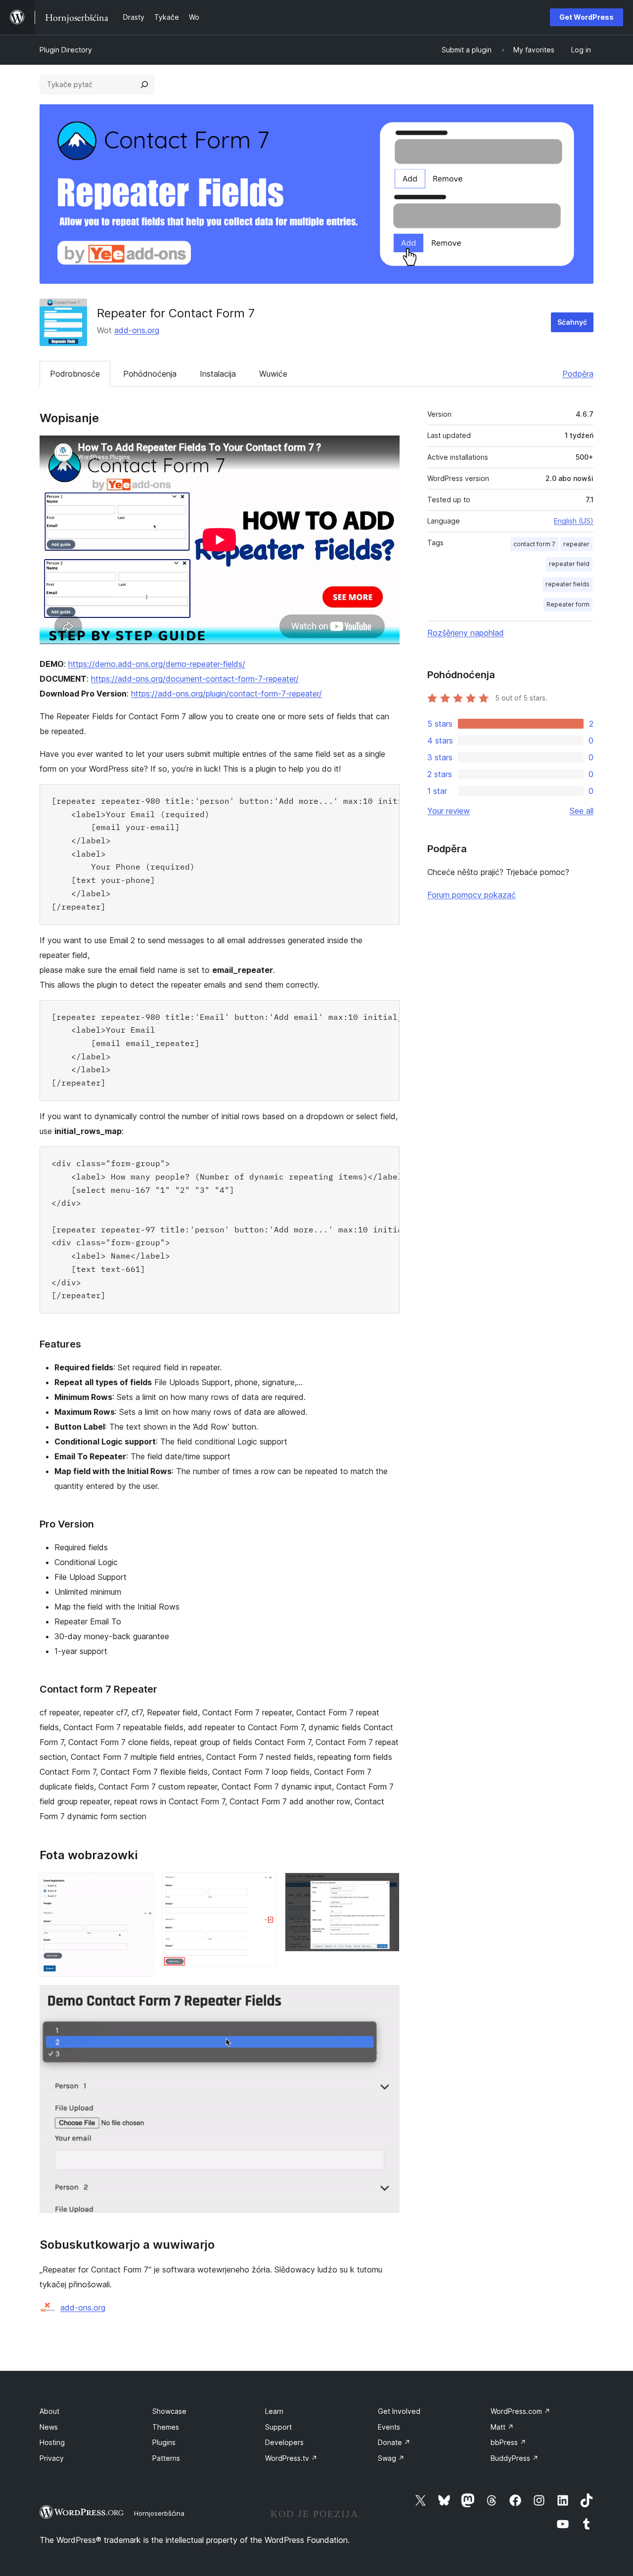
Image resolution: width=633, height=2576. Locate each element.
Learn (274, 2411)
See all (582, 811)
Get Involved (399, 2411)
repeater (576, 544)
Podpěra (578, 374)
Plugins (164, 2442)
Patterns (166, 2458)
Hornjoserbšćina (159, 2513)
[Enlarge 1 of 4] (141, 1886)
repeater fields (567, 584)
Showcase (169, 2411)
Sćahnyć (572, 322)
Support (278, 2427)
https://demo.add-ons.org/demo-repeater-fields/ (157, 664)
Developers (284, 2442)
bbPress (508, 2442)
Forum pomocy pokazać (472, 895)
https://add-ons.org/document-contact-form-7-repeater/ (195, 679)
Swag (391, 2458)
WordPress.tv (291, 2458)
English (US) (574, 521)
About (49, 2411)
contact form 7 (534, 544)
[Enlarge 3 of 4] (386, 1886)
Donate (394, 2442)
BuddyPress (515, 2458)
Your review (449, 811)
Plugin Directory (66, 50)
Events (389, 2427)
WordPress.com (520, 2411)
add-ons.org (137, 330)
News (49, 2427)
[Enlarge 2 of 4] (264, 1886)
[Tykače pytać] (144, 85)
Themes (166, 2427)
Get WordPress (587, 17)
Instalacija (218, 374)
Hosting (52, 2442)
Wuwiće (273, 374)
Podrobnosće (75, 374)
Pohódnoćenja (150, 374)
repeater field (569, 564)
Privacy (52, 2458)
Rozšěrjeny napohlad (466, 633)
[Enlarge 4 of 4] (386, 1998)
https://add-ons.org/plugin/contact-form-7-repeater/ (226, 694)
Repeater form (568, 604)
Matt (502, 2427)
